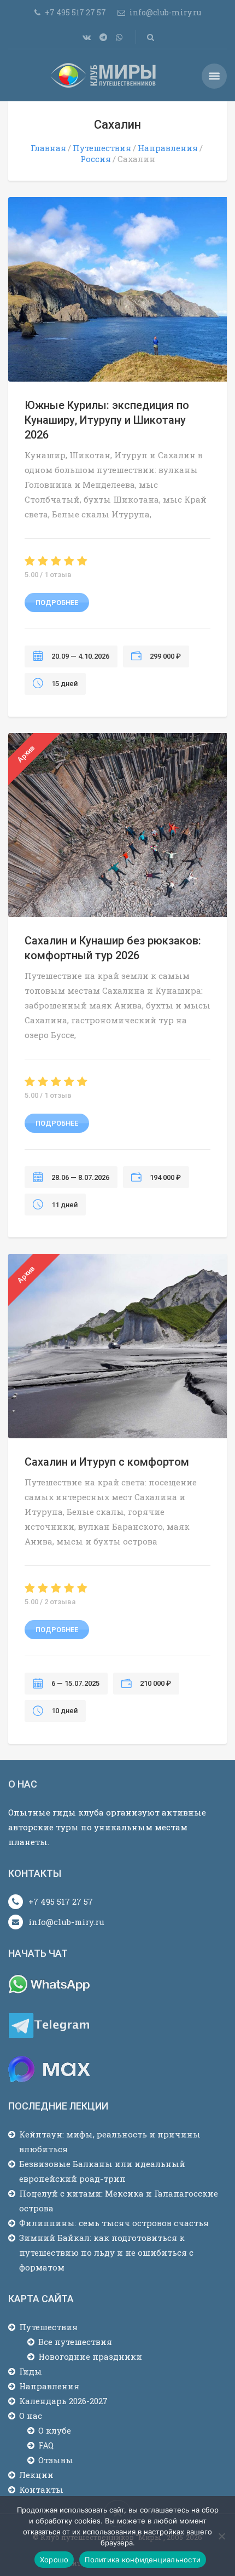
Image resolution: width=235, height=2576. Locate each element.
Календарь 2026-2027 (63, 2401)
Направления (168, 148)
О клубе (55, 2430)
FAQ (46, 2445)
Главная (48, 148)
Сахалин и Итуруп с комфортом (107, 1462)
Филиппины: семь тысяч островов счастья (114, 2223)
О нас (31, 2416)
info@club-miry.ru (66, 1922)
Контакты (41, 2489)
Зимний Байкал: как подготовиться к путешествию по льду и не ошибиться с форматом (106, 2252)
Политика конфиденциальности (143, 2560)
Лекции (36, 2475)
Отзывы (56, 2460)
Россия (96, 159)
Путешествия (102, 148)
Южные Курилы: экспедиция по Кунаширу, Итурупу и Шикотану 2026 (107, 420)
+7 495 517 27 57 (61, 1901)
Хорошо (54, 2560)
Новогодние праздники (90, 2356)
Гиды (31, 2371)
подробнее (57, 603)
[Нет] (221, 2536)
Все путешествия (75, 2342)
